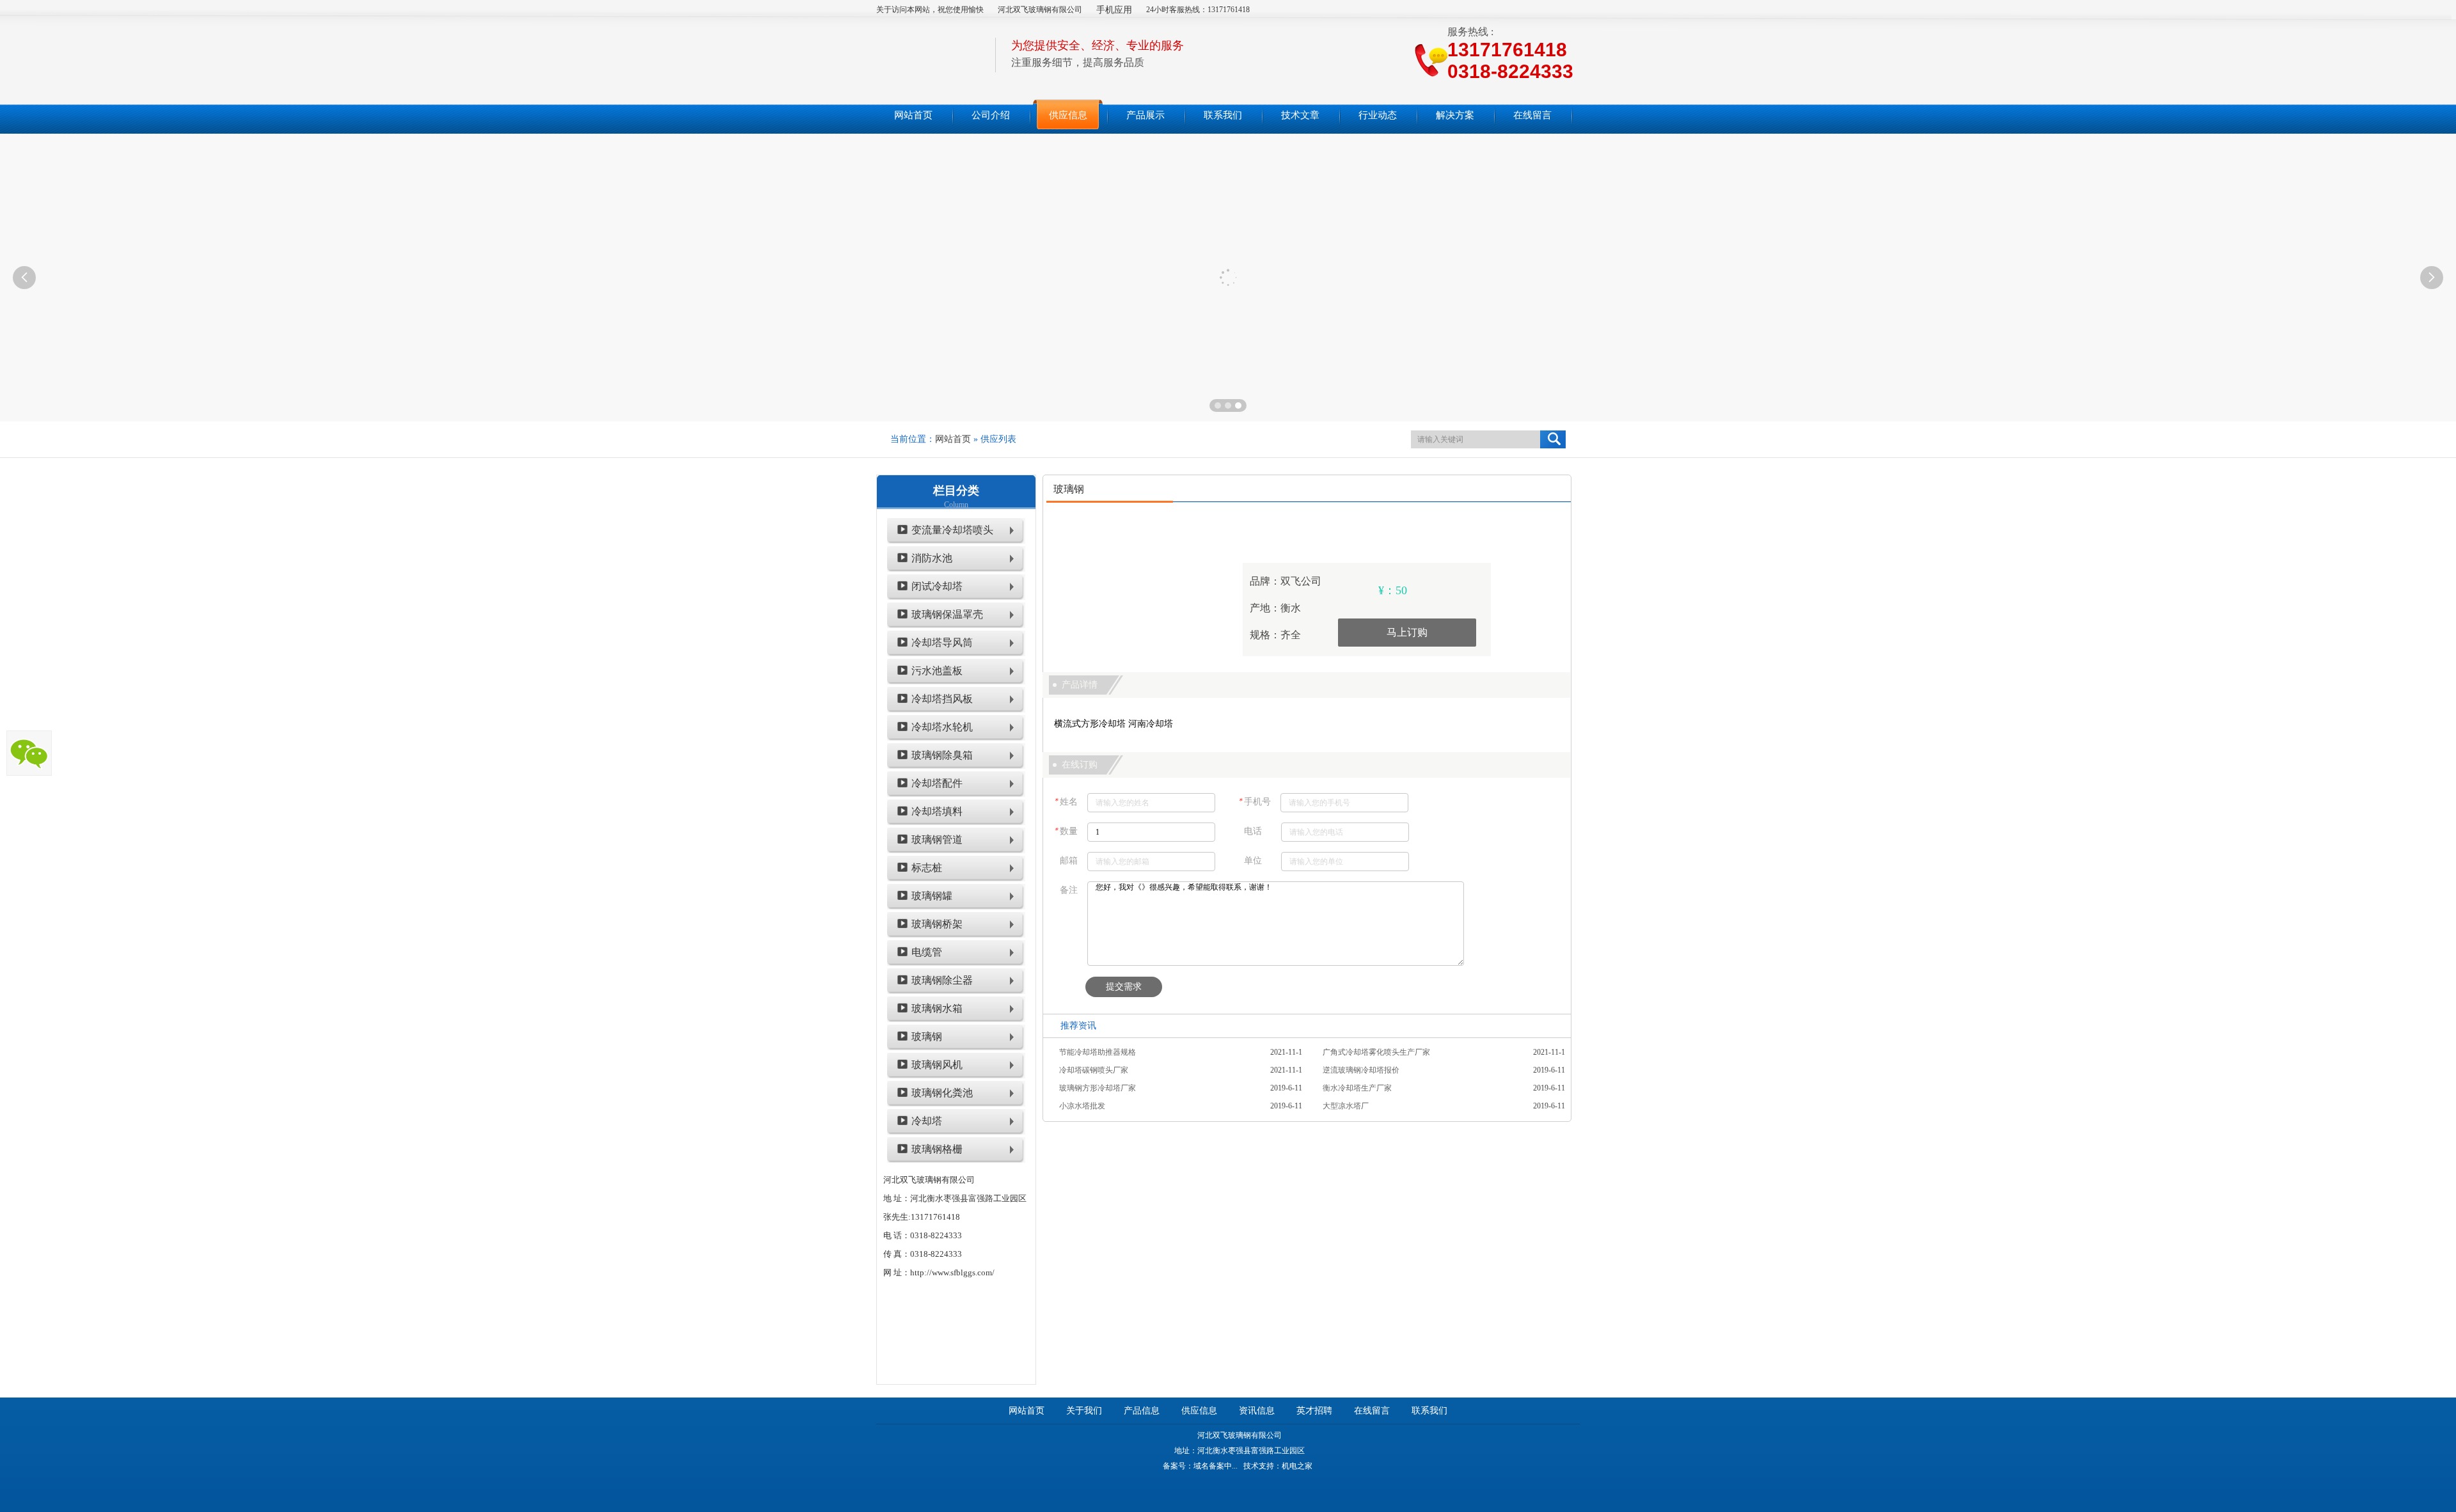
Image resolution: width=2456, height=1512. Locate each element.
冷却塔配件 (937, 783)
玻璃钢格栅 (937, 1149)
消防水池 (932, 558)
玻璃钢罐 (932, 896)
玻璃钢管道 (937, 839)
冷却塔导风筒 (942, 642)
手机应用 (1114, 10)
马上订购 (1407, 632)
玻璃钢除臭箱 (942, 755)
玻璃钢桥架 (937, 924)
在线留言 (1372, 1411)
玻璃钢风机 (937, 1065)
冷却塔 (927, 1121)
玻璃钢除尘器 (942, 980)
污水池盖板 (937, 671)
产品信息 (1142, 1411)
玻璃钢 (927, 1036)
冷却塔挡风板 (942, 699)
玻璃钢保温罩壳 (947, 614)
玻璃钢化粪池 (942, 1093)
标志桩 (927, 868)
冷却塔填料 (937, 811)
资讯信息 (1257, 1411)
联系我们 (1429, 1411)
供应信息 (1199, 1411)
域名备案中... (1216, 1466)
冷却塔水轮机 (942, 727)
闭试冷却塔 (937, 586)
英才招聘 (1314, 1411)
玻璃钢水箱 (937, 1008)
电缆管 (927, 952)
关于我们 (1084, 1411)
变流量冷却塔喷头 (952, 530)
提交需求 (1124, 987)
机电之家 (1297, 1466)
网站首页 (953, 439)
